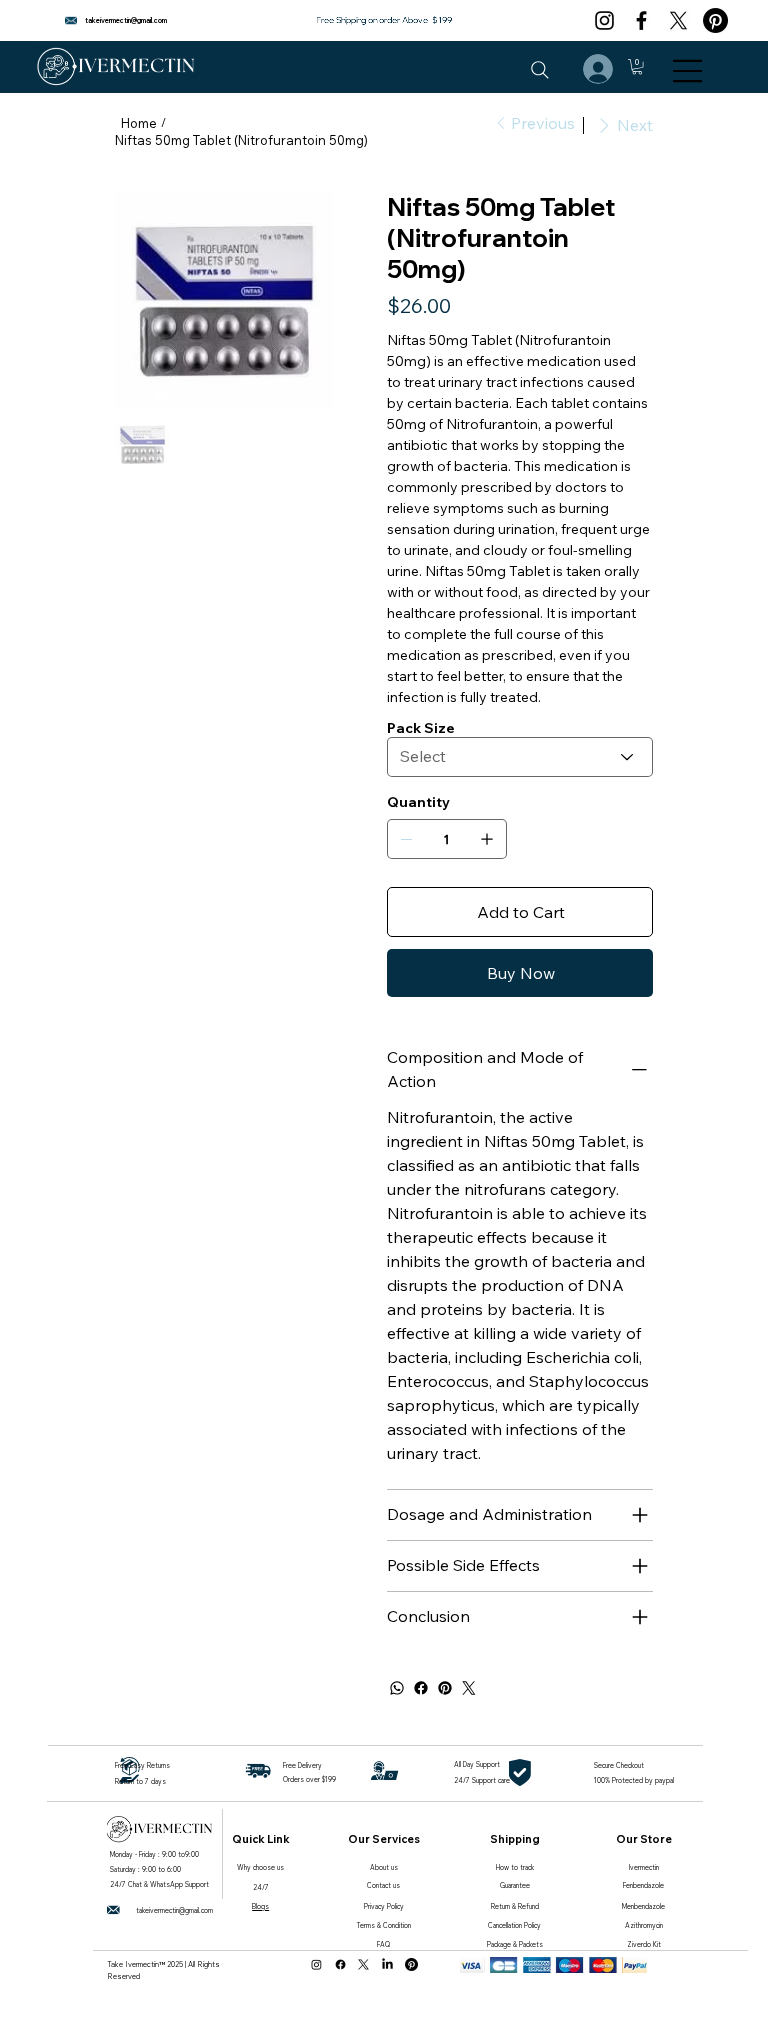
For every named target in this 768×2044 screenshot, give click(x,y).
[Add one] (487, 839)
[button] (637, 66)
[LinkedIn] (387, 1964)
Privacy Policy (384, 1906)
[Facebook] (641, 20)
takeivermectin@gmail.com (126, 20)
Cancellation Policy (514, 1925)
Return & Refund (515, 1906)
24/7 (261, 1887)
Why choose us (260, 1867)
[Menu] (688, 71)
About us (384, 1867)
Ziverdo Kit (644, 1944)
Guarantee (515, 1885)
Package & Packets (515, 1944)
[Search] (540, 70)
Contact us (383, 1885)
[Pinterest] (715, 20)
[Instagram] (604, 20)
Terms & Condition (384, 1925)
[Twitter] (469, 1688)
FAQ (383, 1944)
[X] (678, 20)
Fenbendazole (643, 1885)
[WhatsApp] (397, 1688)
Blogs (260, 1906)
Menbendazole (643, 1906)
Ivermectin (644, 1867)
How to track (515, 1867)
